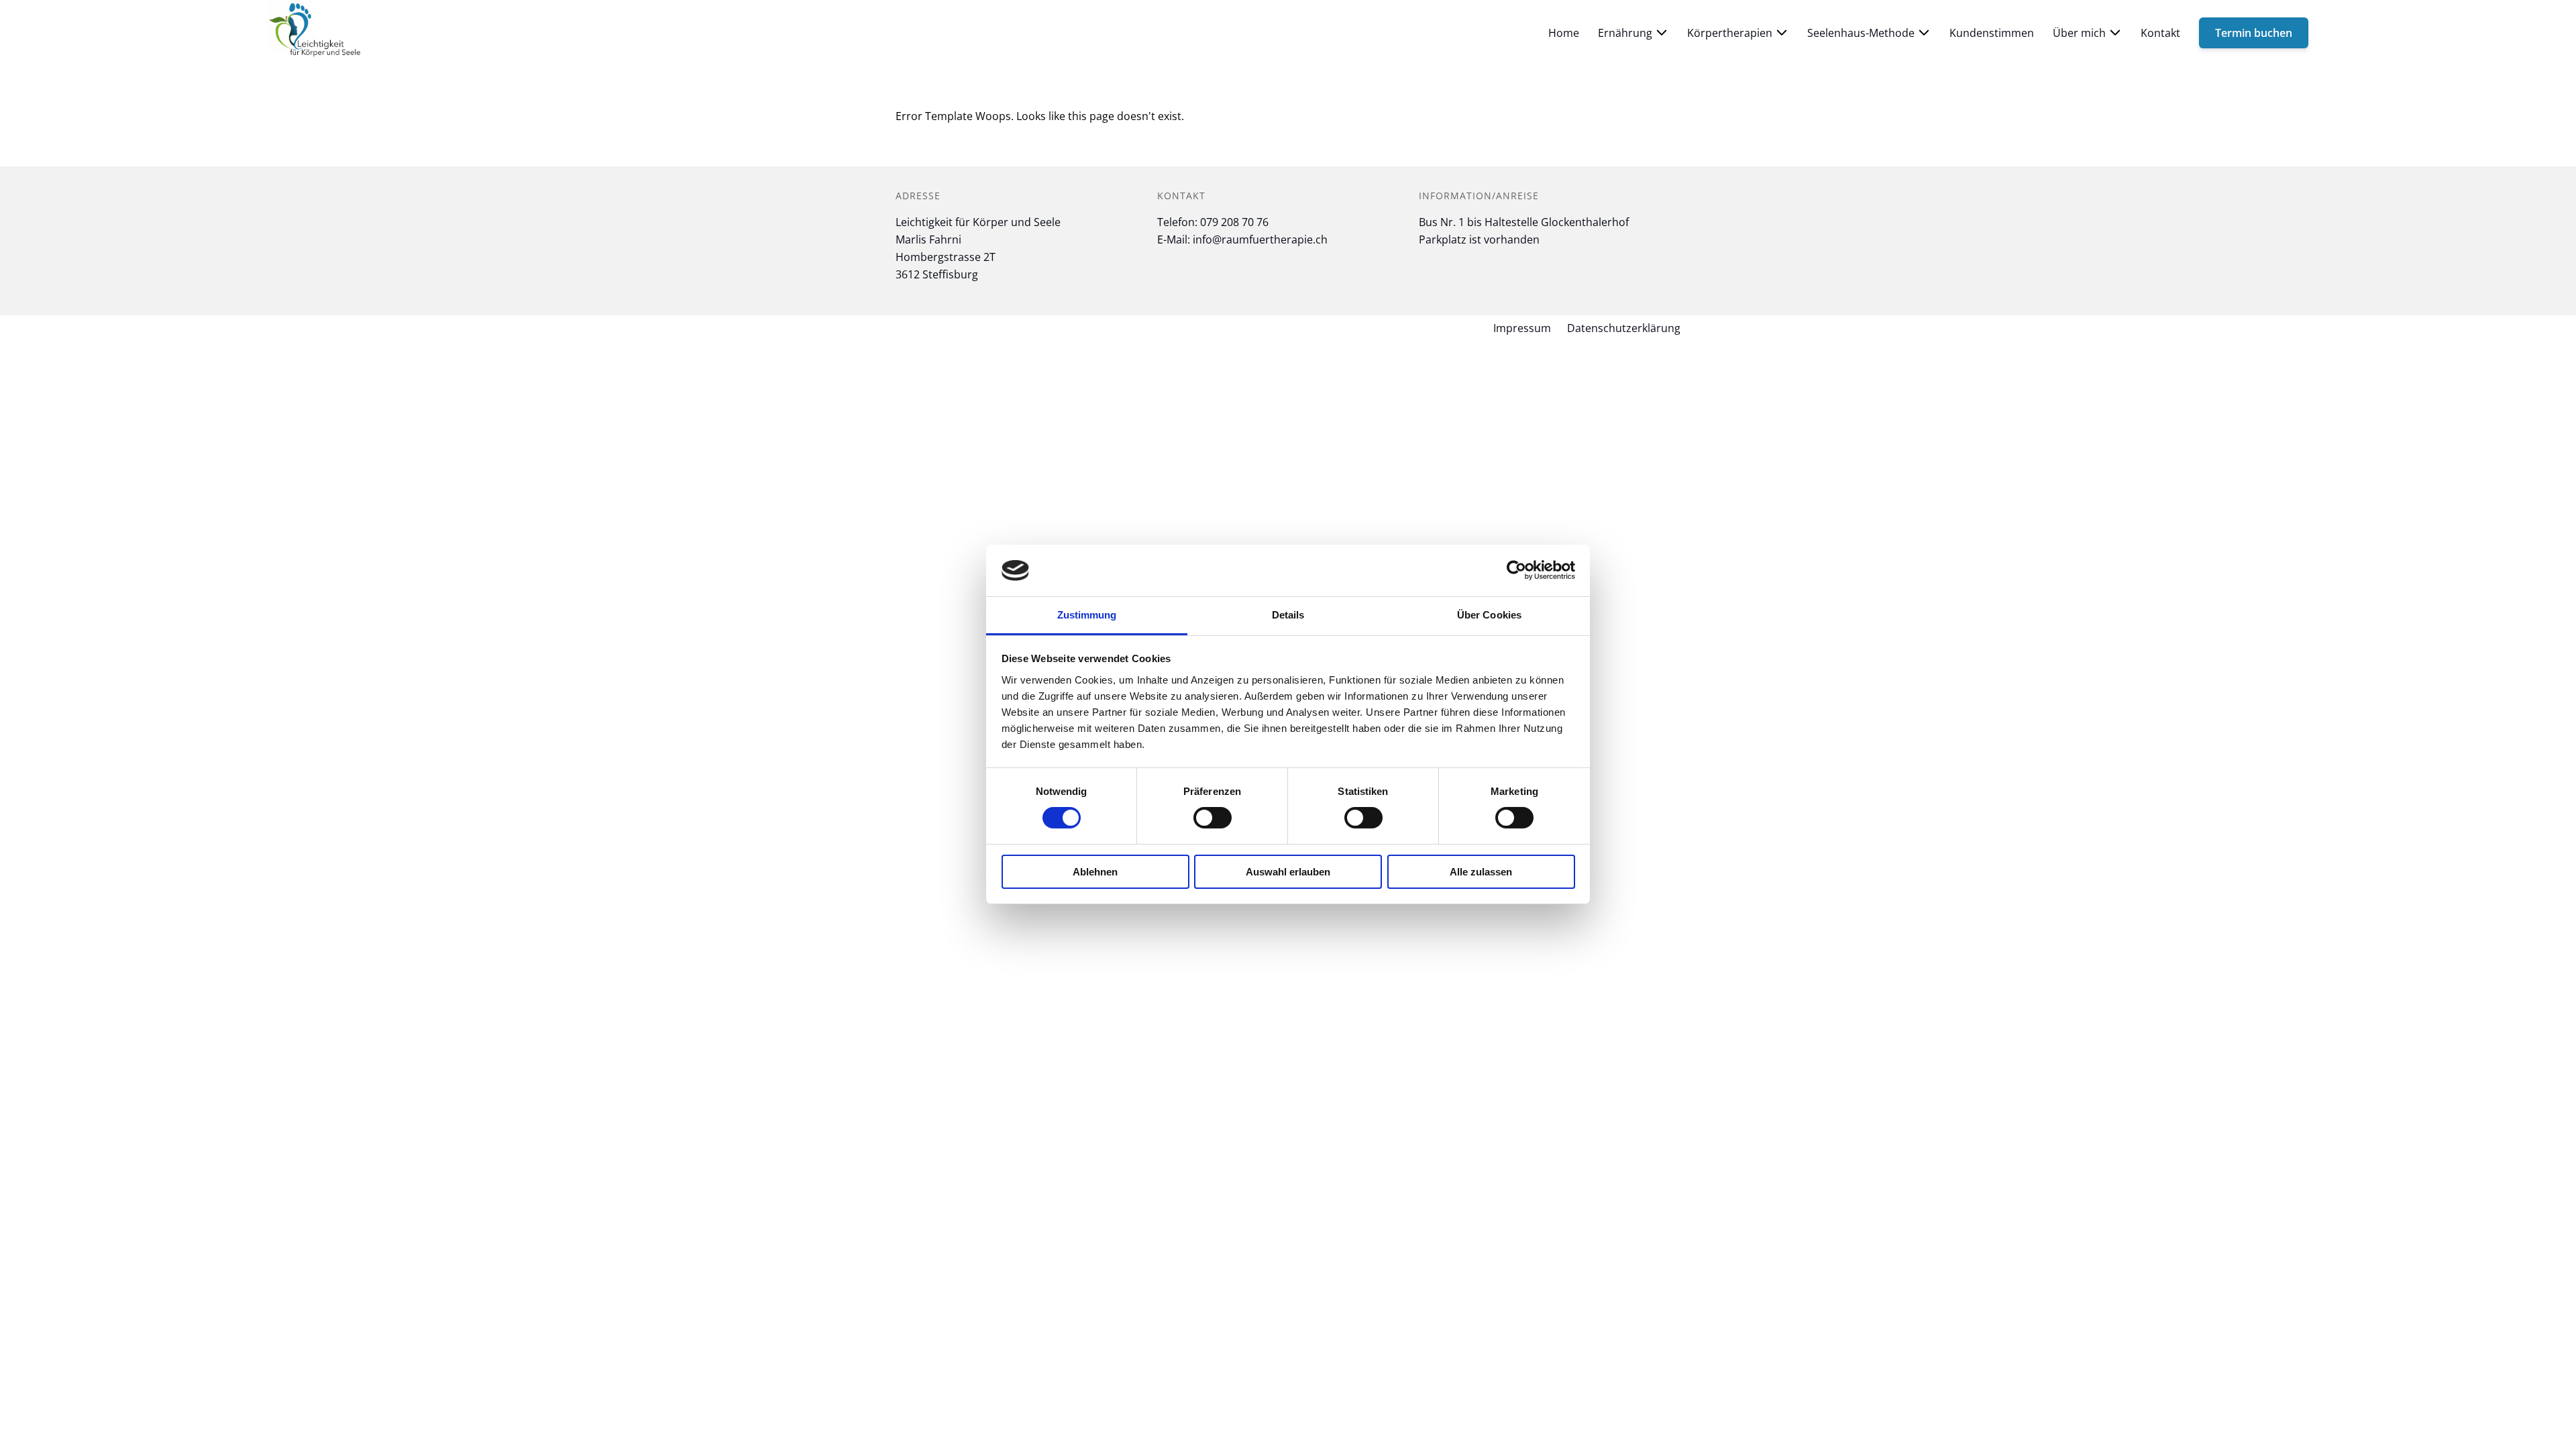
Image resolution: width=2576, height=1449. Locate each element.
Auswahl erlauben (1288, 872)
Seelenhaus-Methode (1861, 33)
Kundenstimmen (1992, 33)
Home (1564, 33)
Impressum (1522, 328)
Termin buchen (2254, 33)
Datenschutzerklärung (1624, 328)
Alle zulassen (1481, 872)
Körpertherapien (1730, 33)
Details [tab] (1288, 615)
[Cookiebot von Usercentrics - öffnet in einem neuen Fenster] (1516, 570)
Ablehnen (1095, 872)
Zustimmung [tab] (1087, 615)
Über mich (2079, 33)
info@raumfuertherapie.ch (1260, 239)
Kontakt (2160, 33)
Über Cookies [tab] (1489, 615)
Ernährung (1625, 33)
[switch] (1213, 818)
